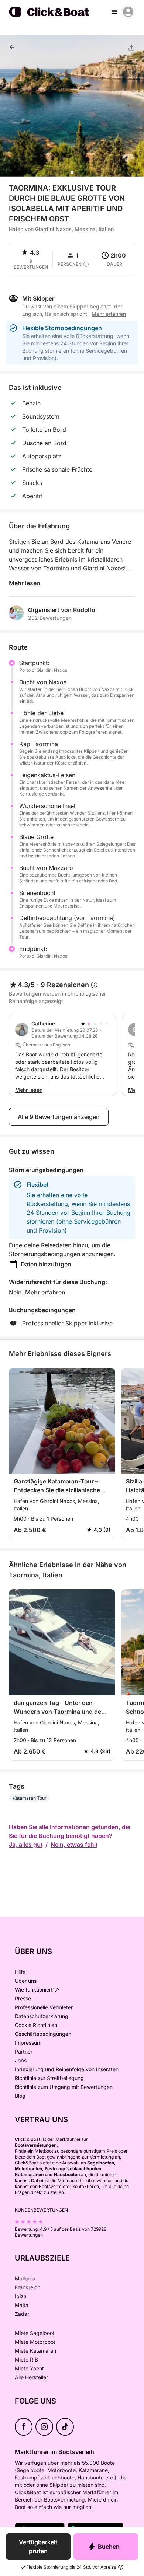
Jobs (21, 2060)
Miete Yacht (29, 2368)
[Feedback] (12, 47)
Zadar (22, 2314)
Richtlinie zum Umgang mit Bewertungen (64, 2087)
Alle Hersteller (31, 2377)
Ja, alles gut (26, 1845)
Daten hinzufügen (46, 1264)
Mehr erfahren (45, 1292)
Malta (22, 2305)
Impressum (28, 2043)
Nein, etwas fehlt (74, 1845)
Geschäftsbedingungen (43, 2034)
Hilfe (20, 1972)
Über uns (26, 1981)
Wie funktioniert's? (37, 1990)
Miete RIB (26, 2360)
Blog (20, 2096)
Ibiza (21, 2296)
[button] (72, 172)
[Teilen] (131, 48)
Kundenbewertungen (41, 2210)
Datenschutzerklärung (42, 2016)
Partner (24, 2051)
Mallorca (25, 2278)
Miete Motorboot (35, 2342)
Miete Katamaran (35, 2351)
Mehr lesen (25, 583)
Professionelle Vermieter (44, 2007)
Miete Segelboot (35, 2333)
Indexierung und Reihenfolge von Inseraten (67, 2069)
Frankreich (28, 2287)
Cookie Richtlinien (36, 2025)
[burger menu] (114, 12)
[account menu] (128, 12)
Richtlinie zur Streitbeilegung (49, 2078)
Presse (23, 1998)
